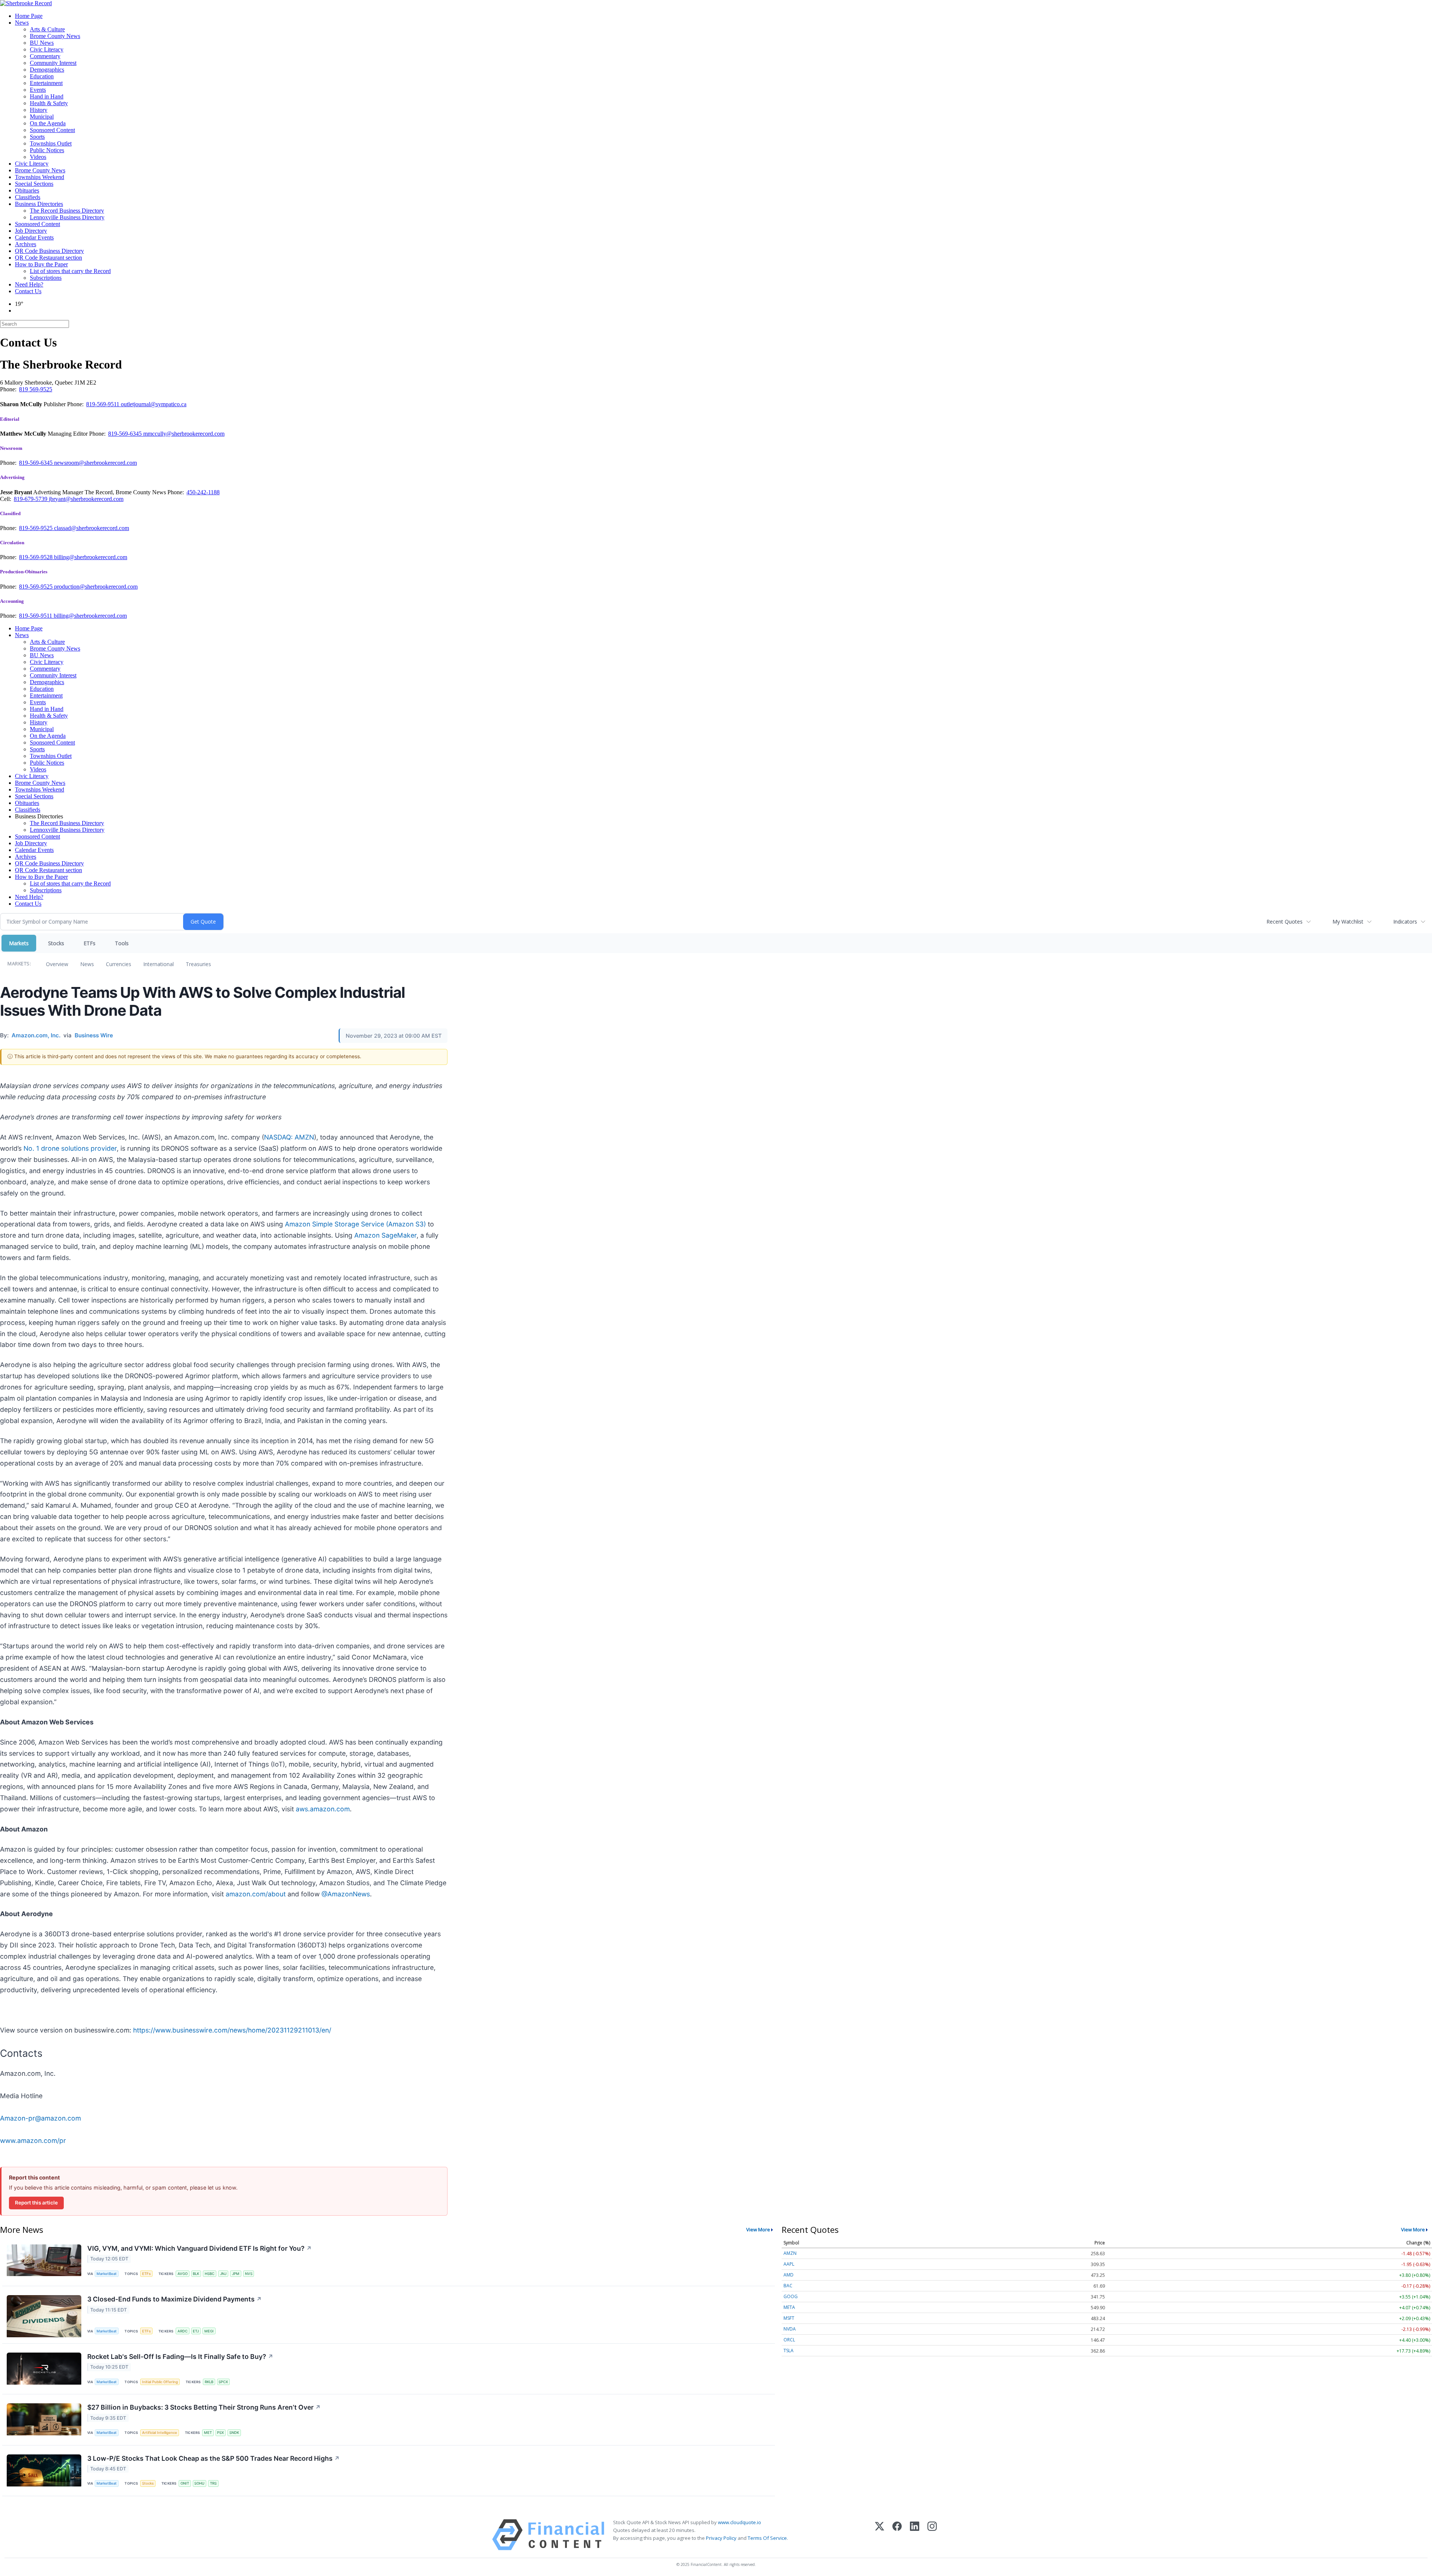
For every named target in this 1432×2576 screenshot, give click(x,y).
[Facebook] (897, 2535)
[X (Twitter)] (880, 2535)
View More (758, 2229)
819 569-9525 (36, 389)
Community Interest (53, 63)
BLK (196, 2274)
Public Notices (47, 150)
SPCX (223, 2382)
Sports (37, 137)
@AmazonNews (346, 1894)
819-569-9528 (37, 557)
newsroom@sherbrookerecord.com (95, 463)
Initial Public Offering (160, 2382)
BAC (788, 2286)
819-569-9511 (103, 404)
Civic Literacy (47, 49)
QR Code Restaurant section (48, 258)
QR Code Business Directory (49, 251)
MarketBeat (107, 2274)
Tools (122, 943)
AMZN (790, 2253)
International (158, 964)
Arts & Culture (47, 29)
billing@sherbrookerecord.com (91, 557)
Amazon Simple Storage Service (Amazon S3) (355, 1224)
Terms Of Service (767, 2538)
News (22, 23)
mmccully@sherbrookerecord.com (184, 434)
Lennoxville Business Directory (67, 217)
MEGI (209, 2331)
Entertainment (46, 83)
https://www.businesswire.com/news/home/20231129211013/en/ (232, 2030)
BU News (42, 43)
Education (42, 76)
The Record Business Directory (67, 211)
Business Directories (39, 204)
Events (38, 90)
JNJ (223, 2274)
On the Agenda (48, 123)
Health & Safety (49, 103)
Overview (57, 964)
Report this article (36, 2203)
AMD (789, 2275)
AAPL (789, 2264)
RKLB (209, 2382)
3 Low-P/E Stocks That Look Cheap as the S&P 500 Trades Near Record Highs (213, 2458)
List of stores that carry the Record (70, 271)
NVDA (790, 2329)
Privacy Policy (721, 2538)
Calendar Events (34, 237)
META (789, 2307)
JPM (236, 2274)
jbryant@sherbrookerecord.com (86, 499)
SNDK (234, 2433)
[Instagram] (932, 2535)
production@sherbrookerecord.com (96, 587)
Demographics (47, 70)
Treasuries (198, 964)
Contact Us (28, 291)
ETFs (89, 943)
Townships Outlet (51, 143)
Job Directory (31, 231)
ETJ (196, 2331)
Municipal (42, 117)
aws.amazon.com (323, 1809)
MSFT (789, 2318)
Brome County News (55, 36)
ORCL (789, 2340)
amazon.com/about (256, 1894)
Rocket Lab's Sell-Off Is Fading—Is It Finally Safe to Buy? (180, 2356)
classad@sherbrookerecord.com (92, 528)
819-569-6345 (126, 434)
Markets (19, 943)
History (39, 110)
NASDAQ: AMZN (289, 1137)
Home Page (29, 16)
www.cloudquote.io (739, 2522)
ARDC (183, 2331)
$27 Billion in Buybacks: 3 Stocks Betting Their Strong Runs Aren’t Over (204, 2407)
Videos (38, 157)
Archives (26, 244)
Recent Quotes (1285, 922)
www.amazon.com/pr (33, 2141)
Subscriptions (46, 278)
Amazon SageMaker (385, 1235)
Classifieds (28, 197)
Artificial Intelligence (160, 2433)
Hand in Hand (47, 96)
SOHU (199, 2483)
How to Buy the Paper (41, 264)
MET (208, 2433)
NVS (249, 2274)
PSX (220, 2433)
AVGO (183, 2274)
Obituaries (27, 190)
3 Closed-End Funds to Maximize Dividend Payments (175, 2299)
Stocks (56, 943)
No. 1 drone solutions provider (70, 1148)
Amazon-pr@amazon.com (40, 2118)
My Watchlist (1348, 922)
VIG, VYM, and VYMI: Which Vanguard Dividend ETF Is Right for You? (200, 2248)
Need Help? (29, 284)
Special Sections (34, 184)
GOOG (791, 2296)
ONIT (185, 2483)
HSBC (210, 2274)
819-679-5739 (31, 499)
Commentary (45, 56)
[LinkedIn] (915, 2535)
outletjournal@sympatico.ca (154, 404)
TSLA (789, 2351)
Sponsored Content (52, 130)
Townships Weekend (40, 177)
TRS (213, 2483)
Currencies (119, 964)
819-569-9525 (37, 528)
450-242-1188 (203, 492)
